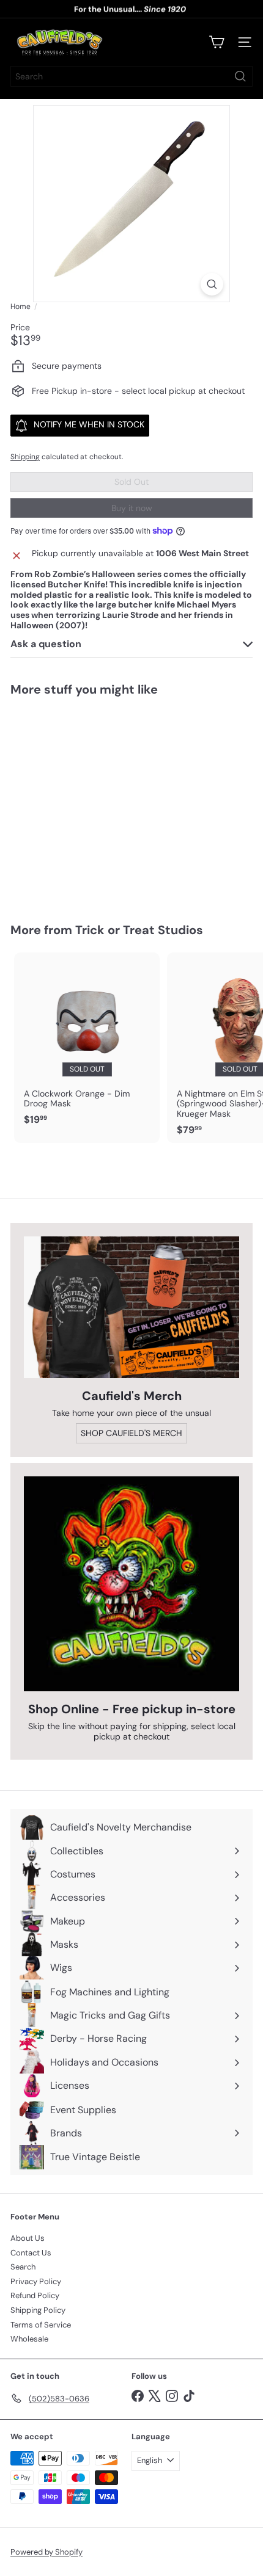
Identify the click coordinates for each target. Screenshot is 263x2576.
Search (23, 2267)
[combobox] (131, 76)
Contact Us (31, 2253)
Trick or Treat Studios (139, 930)
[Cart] (217, 42)
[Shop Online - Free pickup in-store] (131, 1584)
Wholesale (29, 2339)
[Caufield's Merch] (131, 1307)
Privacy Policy (36, 2281)
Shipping (25, 457)
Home (20, 307)
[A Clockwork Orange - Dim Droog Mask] (87, 1043)
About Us (28, 2238)
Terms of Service (41, 2325)
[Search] (240, 76)
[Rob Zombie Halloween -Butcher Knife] (87, 802)
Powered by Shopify (46, 2552)
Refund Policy (35, 2295)
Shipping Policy (38, 2310)
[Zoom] (212, 284)
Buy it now (132, 508)
